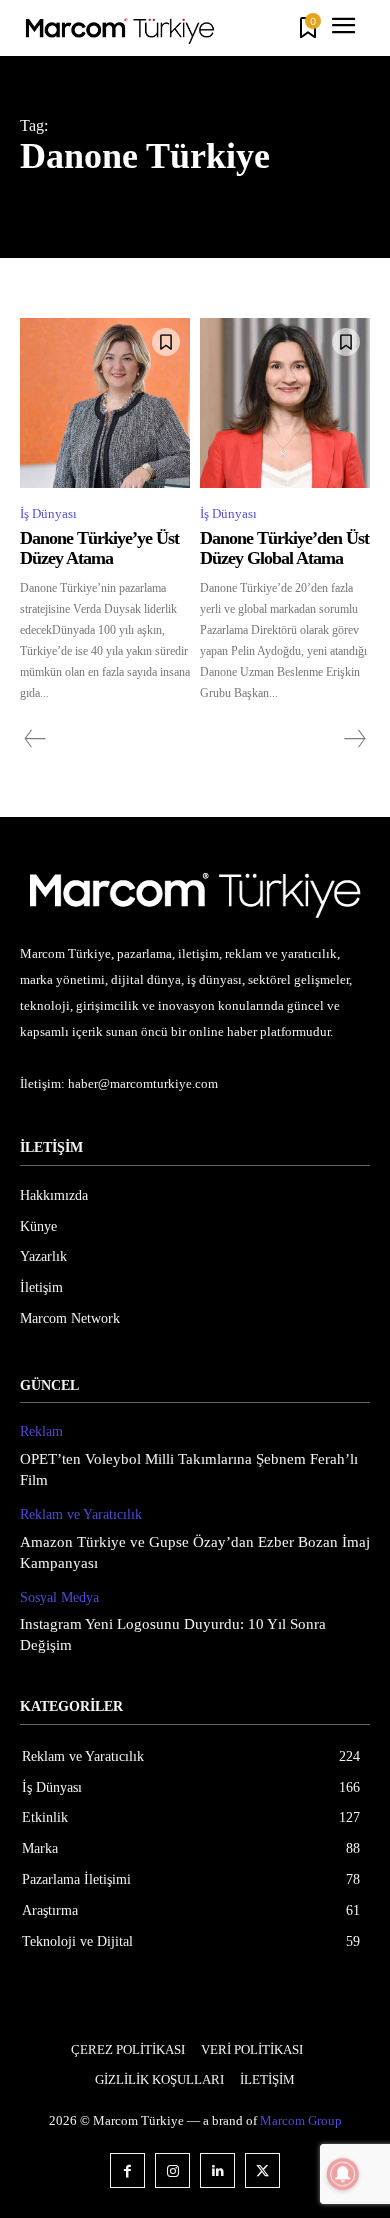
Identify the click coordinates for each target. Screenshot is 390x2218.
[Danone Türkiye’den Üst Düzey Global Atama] (285, 403)
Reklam (41, 1431)
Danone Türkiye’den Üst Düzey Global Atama (284, 548)
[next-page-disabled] (354, 739)
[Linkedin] (217, 2170)
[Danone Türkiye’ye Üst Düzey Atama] (105, 403)
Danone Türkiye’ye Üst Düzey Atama (99, 548)
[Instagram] (172, 2170)
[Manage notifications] (343, 2174)
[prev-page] (35, 739)
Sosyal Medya (59, 1597)
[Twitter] (262, 2170)
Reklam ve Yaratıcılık (81, 1514)
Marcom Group (301, 2120)
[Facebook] (127, 2170)
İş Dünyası (48, 513)
